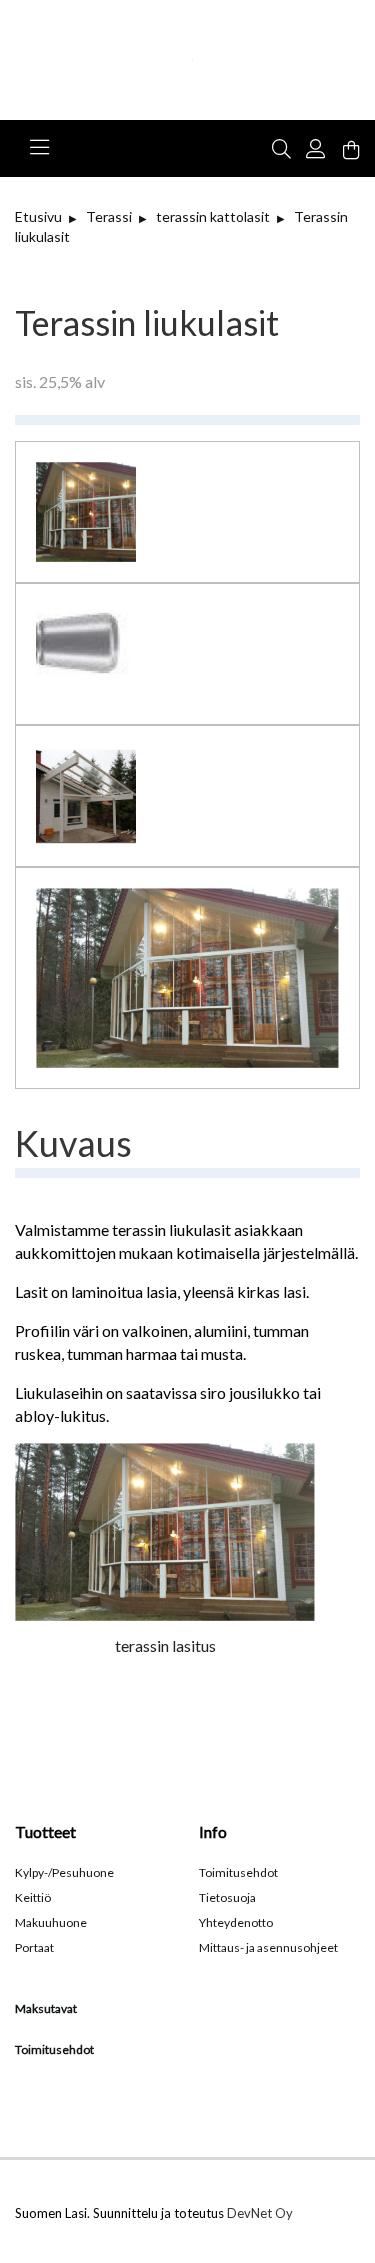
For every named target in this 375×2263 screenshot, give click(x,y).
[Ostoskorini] (351, 151)
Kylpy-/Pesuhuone (64, 1872)
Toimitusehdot (238, 1872)
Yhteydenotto (236, 1922)
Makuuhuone (51, 1922)
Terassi (109, 216)
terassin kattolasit (213, 216)
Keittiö (33, 1897)
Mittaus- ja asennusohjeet (268, 1947)
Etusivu (38, 216)
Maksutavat (46, 2008)
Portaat (34, 1947)
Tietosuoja (227, 1897)
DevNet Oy (260, 2213)
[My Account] (319, 147)
